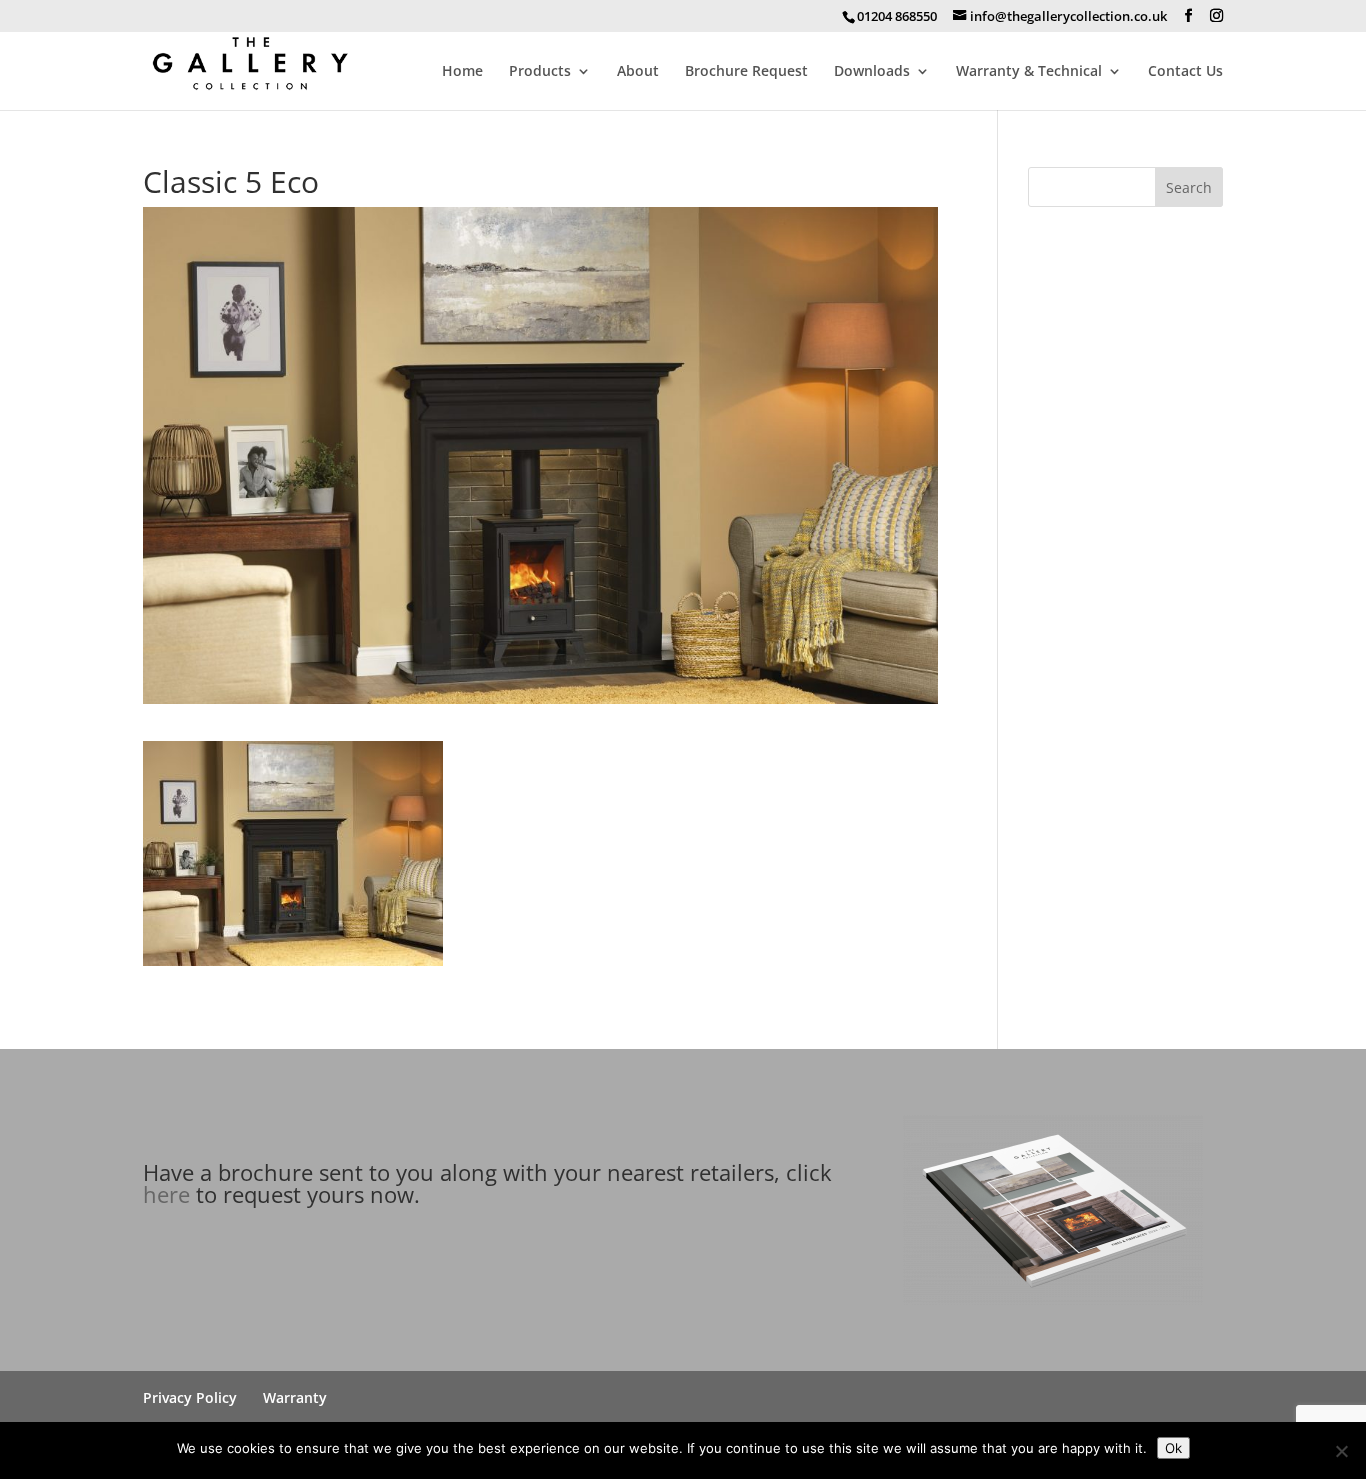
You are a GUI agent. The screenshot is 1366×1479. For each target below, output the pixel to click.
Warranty (295, 1397)
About (638, 72)
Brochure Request (746, 72)
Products (540, 72)
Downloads (872, 72)
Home (462, 72)
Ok (1173, 1448)
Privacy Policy (190, 1397)
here (166, 1194)
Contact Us (1185, 72)
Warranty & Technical (1029, 72)
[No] (1341, 1451)
